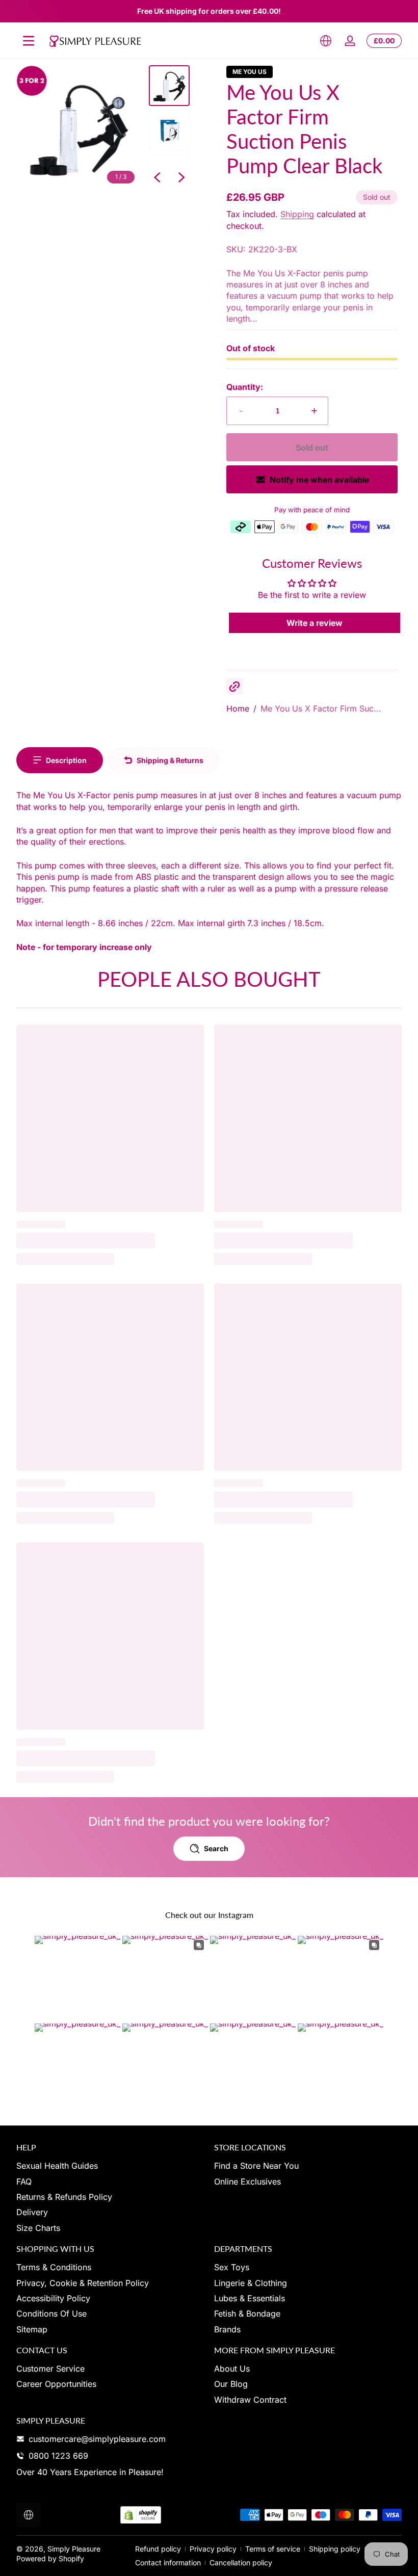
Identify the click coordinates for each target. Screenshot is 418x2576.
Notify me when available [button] (319, 480)
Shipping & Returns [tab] (170, 760)
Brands (227, 2329)
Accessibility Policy (53, 2298)
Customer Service (50, 2369)
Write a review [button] (315, 623)
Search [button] (216, 1848)
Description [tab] (66, 760)
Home (238, 708)
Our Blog (231, 2384)
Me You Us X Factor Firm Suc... (321, 708)
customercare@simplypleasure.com (97, 2439)
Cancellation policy (241, 2562)
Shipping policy (335, 2549)
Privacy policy (213, 2549)
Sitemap (32, 2329)
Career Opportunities (56, 2384)
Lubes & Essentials (250, 2298)
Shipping (297, 214)
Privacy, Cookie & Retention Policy (83, 2283)
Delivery (32, 2212)
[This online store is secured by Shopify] (141, 2515)
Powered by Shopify (50, 2558)
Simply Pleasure (74, 2549)
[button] (326, 41)
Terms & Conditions (54, 2267)
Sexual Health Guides (57, 2166)
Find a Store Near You (256, 2166)
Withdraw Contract (250, 2400)
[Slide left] (157, 177)
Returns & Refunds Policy (64, 2197)
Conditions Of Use (51, 2314)
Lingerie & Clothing (251, 2283)
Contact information (168, 2562)
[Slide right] (181, 177)
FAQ (24, 2181)
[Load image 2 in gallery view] (169, 130)
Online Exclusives (247, 2181)
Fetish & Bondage (247, 2314)
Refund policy (158, 2549)
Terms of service (273, 2549)
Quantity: (245, 387)
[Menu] (29, 41)
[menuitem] (110, 2166)
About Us (232, 2369)
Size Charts (38, 2228)
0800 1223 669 (58, 2456)
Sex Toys (232, 2267)
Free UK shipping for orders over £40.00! (209, 11)
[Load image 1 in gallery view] (169, 86)
